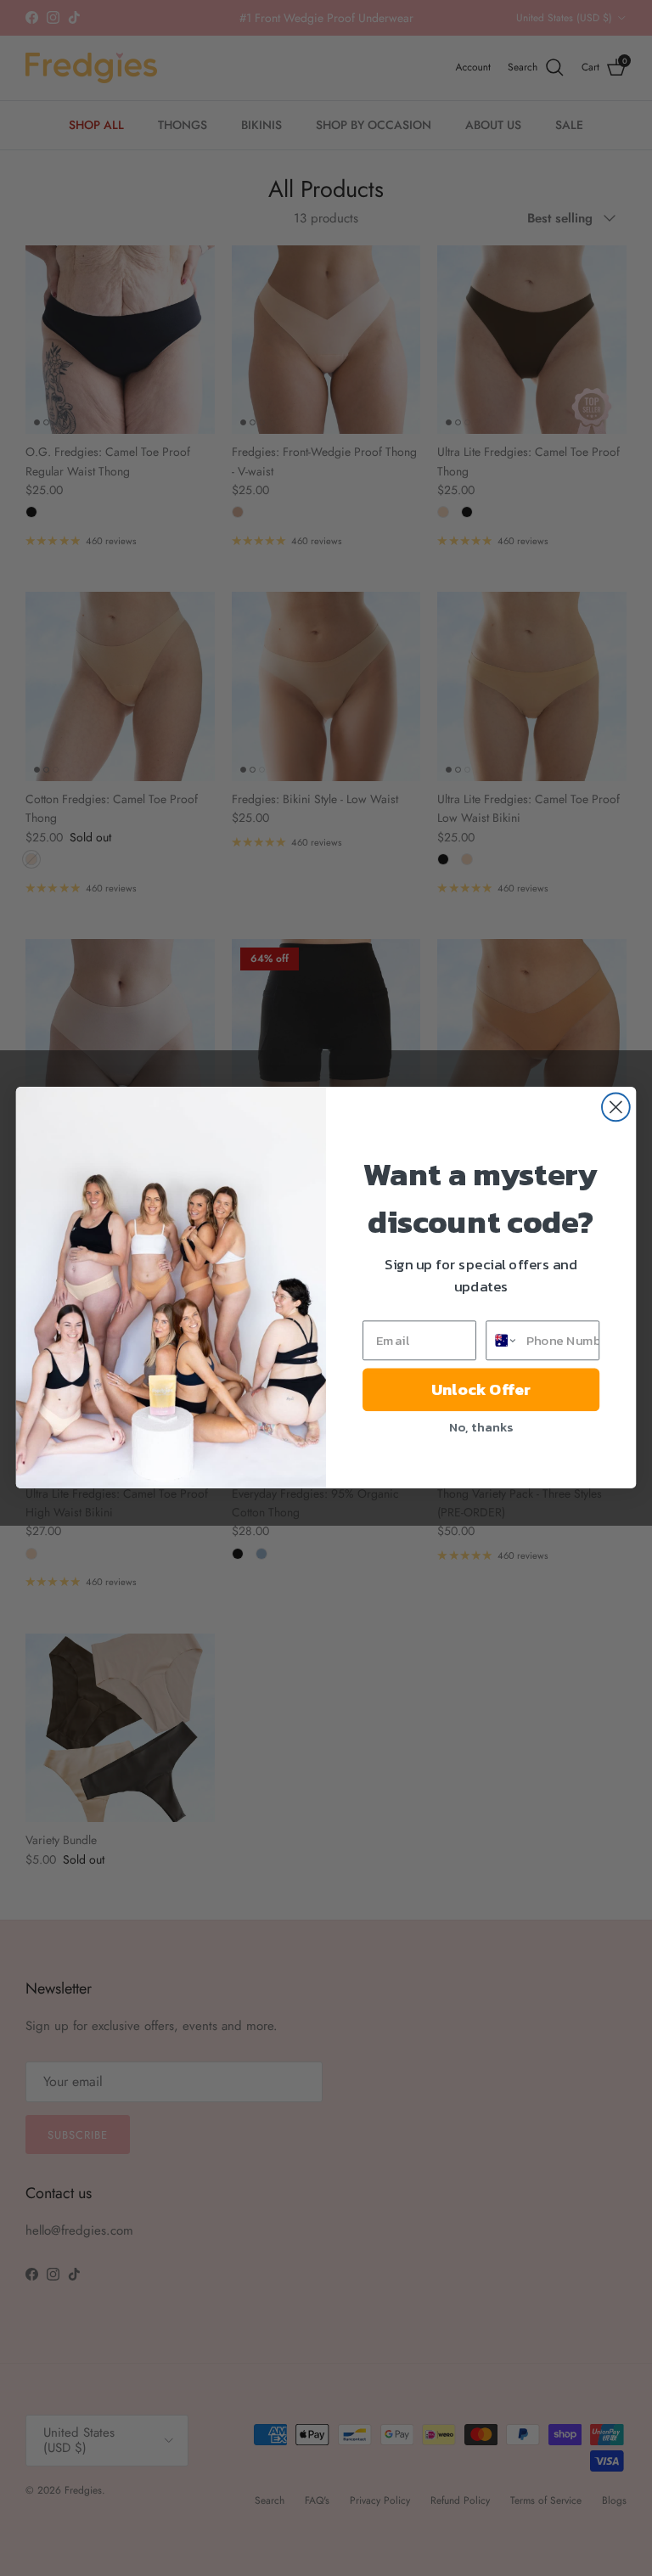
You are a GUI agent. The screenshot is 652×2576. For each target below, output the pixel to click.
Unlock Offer (481, 1390)
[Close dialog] (616, 1108)
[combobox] (502, 1340)
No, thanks (481, 1426)
